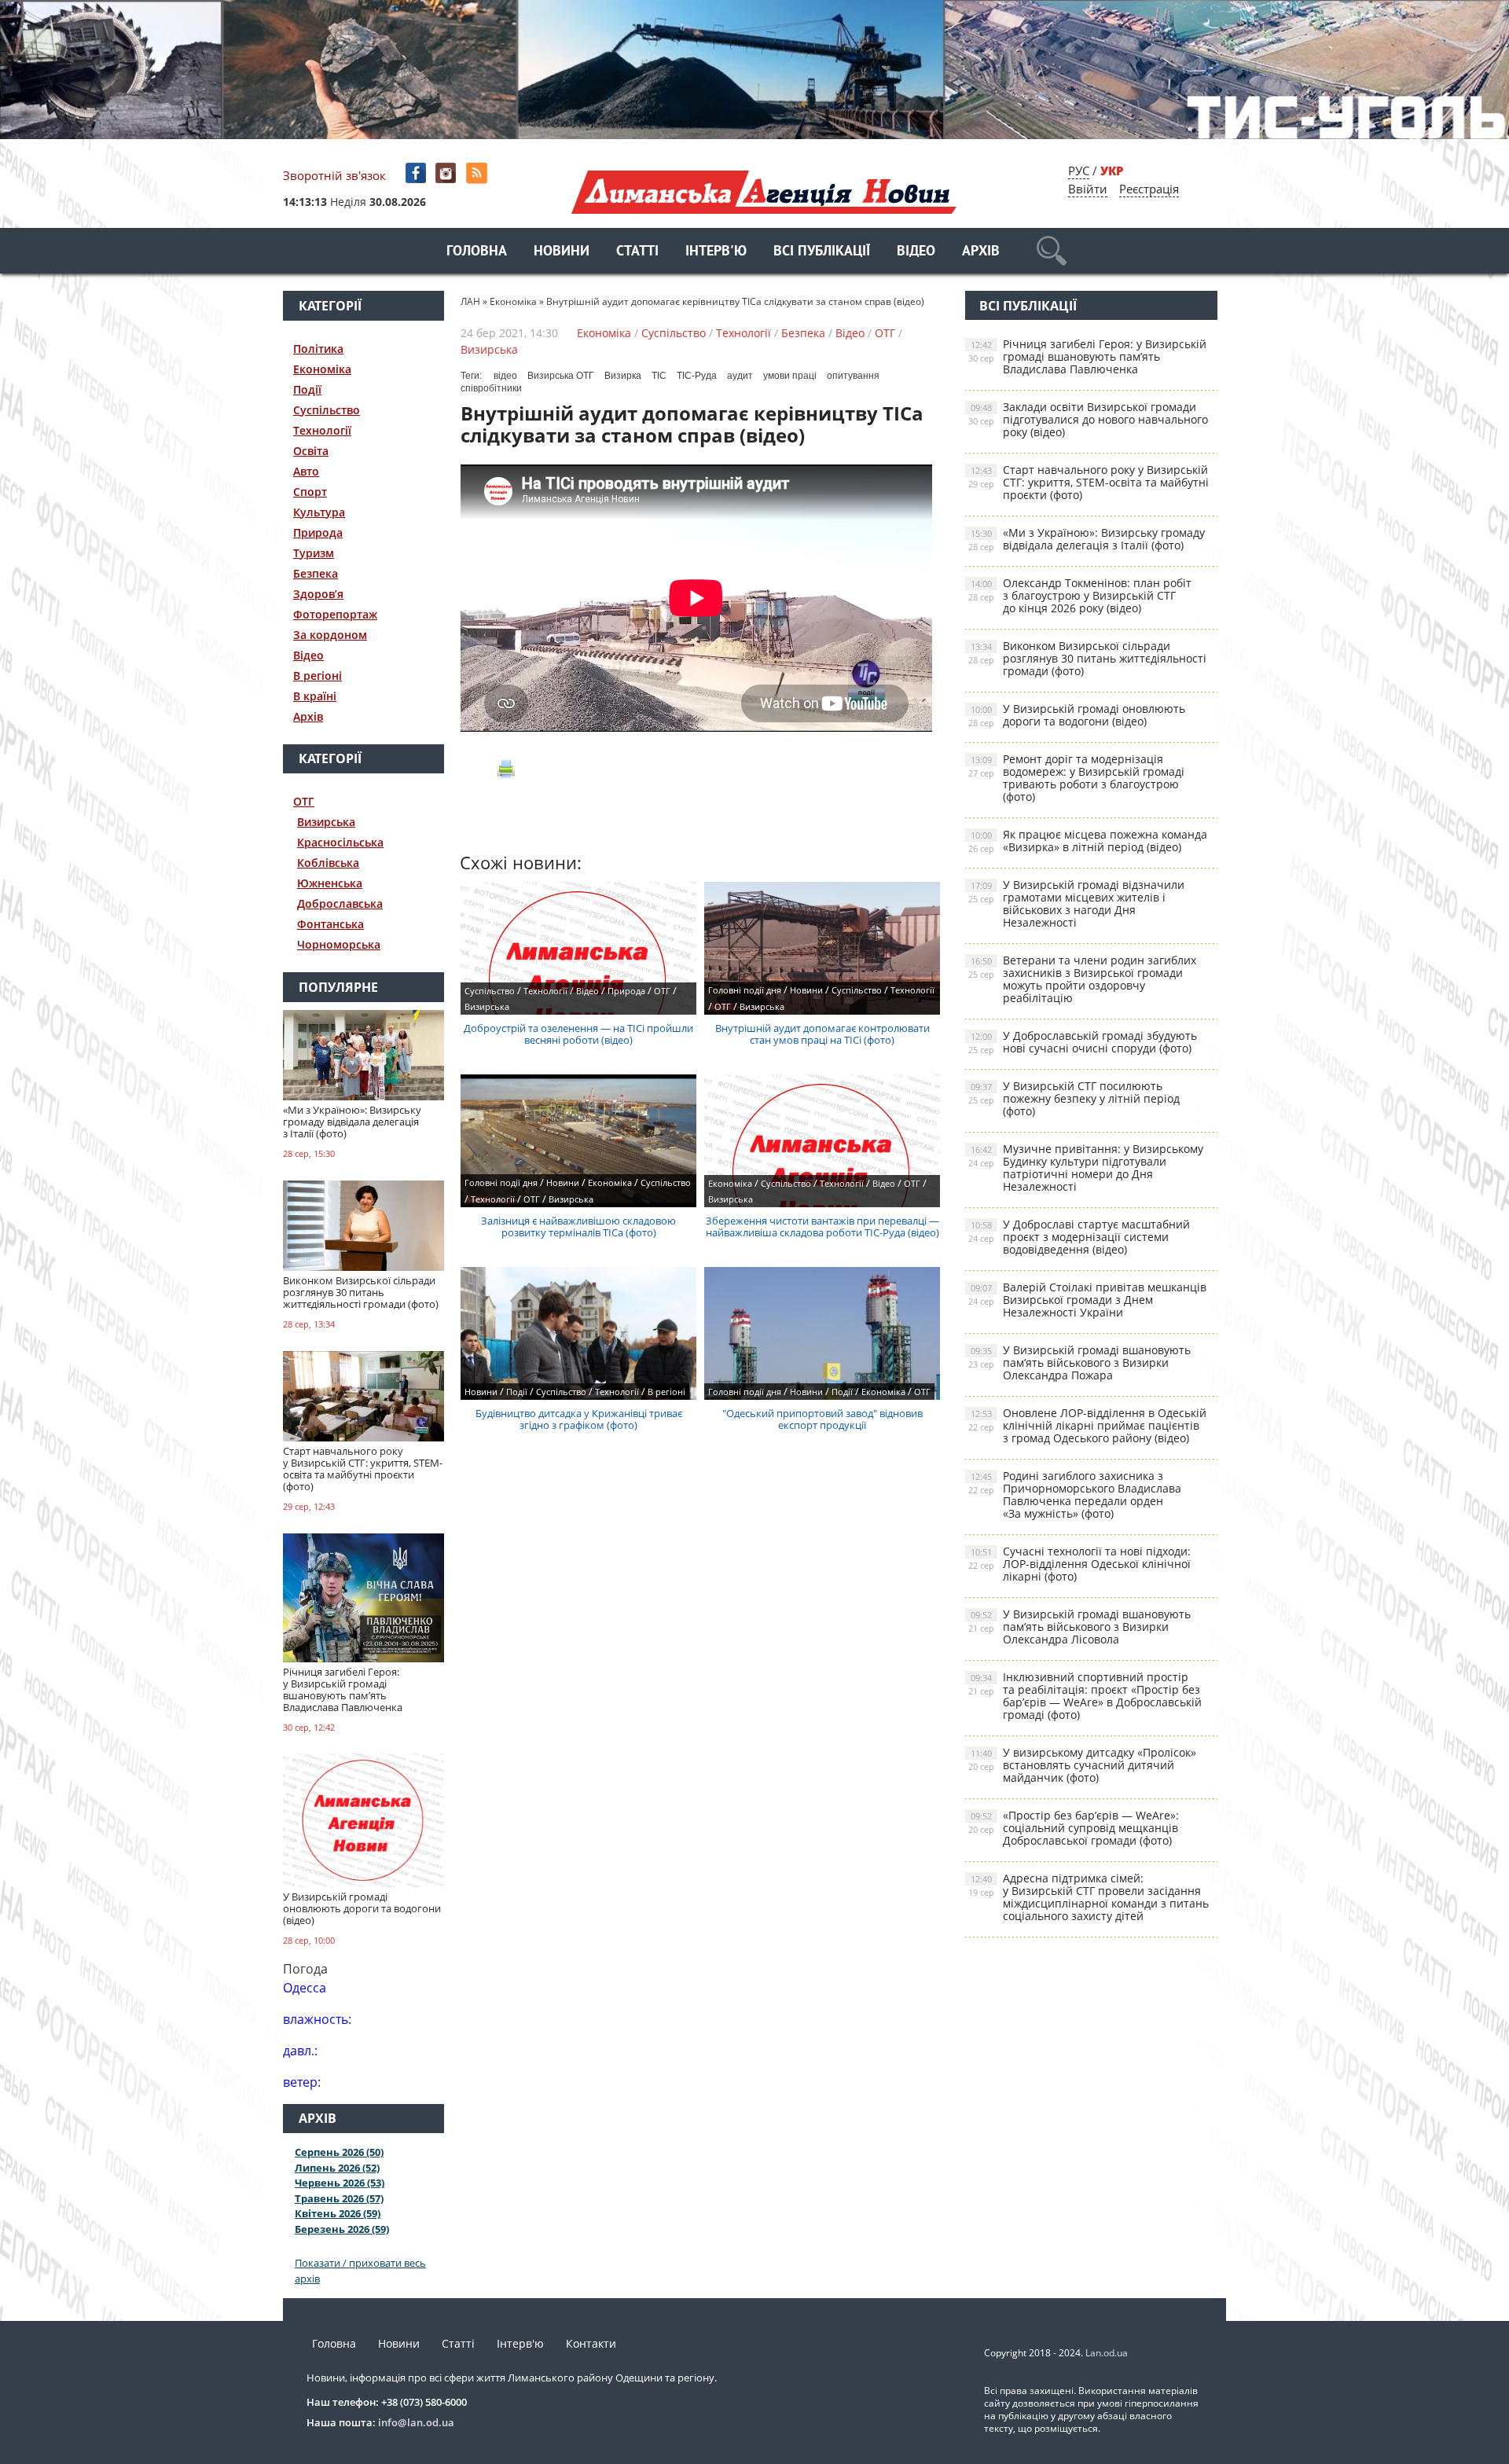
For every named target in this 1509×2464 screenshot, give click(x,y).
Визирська (326, 822)
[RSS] (478, 173)
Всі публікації (822, 252)
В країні (315, 696)
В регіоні (318, 676)
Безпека (316, 573)
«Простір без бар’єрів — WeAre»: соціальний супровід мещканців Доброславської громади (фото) (1074, 1828)
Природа (318, 532)
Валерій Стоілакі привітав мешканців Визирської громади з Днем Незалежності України (1087, 1300)
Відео (916, 252)
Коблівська (328, 863)
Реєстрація (1149, 189)
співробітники (491, 388)
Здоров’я (318, 594)
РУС (1079, 171)
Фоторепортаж (335, 614)
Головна (477, 252)
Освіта (311, 451)
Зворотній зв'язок (334, 175)
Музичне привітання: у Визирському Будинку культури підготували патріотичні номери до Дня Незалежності (1086, 1168)
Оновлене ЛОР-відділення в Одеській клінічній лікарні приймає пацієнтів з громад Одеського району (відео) (1087, 1425)
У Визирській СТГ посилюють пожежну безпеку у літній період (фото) (1074, 1098)
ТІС (659, 376)
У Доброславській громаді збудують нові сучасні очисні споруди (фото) (1083, 1042)
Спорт (310, 492)
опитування (853, 376)
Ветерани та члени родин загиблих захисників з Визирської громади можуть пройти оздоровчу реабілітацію (1082, 979)
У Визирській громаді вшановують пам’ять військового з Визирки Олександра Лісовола (1079, 1627)
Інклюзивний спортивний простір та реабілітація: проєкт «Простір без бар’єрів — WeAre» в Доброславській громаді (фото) (1085, 1696)
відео (505, 376)
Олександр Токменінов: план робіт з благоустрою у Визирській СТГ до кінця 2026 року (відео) (1080, 595)
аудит (740, 376)
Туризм (314, 553)
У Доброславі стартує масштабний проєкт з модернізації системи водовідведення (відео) (1079, 1237)
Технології (322, 430)
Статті (637, 252)
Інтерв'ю (716, 252)
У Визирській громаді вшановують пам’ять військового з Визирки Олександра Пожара (1079, 1362)
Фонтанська (330, 924)
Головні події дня (745, 990)
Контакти (591, 2343)
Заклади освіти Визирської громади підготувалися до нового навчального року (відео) (1088, 419)
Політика (318, 349)
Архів (981, 252)
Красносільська (340, 842)
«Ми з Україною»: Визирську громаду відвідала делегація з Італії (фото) (1087, 539)
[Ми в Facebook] (417, 173)
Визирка (623, 376)
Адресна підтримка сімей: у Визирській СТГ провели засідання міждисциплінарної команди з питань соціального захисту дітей (1089, 1897)
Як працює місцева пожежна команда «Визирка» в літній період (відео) (1088, 841)
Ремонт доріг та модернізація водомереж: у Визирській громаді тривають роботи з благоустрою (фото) (1076, 778)
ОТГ (304, 801)
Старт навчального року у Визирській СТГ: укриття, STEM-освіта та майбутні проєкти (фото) (1089, 482)
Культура (319, 512)
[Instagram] (448, 173)
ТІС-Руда (697, 376)
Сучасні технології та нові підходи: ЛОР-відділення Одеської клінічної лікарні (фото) (1079, 1564)
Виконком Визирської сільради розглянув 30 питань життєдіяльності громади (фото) (1087, 658)
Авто (306, 471)
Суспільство (327, 410)
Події (307, 389)
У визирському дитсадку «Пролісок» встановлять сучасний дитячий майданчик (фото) (1082, 1765)
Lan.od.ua (1107, 2353)
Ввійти (1088, 189)
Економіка (322, 369)
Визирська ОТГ (561, 376)
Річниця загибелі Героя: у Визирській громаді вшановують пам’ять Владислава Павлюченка (1087, 356)
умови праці (790, 376)
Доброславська (340, 903)
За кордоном (330, 635)
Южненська (330, 883)
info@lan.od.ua (416, 2422)
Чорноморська (339, 944)
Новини (562, 252)
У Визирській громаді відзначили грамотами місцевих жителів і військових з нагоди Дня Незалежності (1076, 903)
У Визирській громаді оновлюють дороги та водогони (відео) (1077, 715)
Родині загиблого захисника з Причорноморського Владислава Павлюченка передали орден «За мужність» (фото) (1075, 1495)
